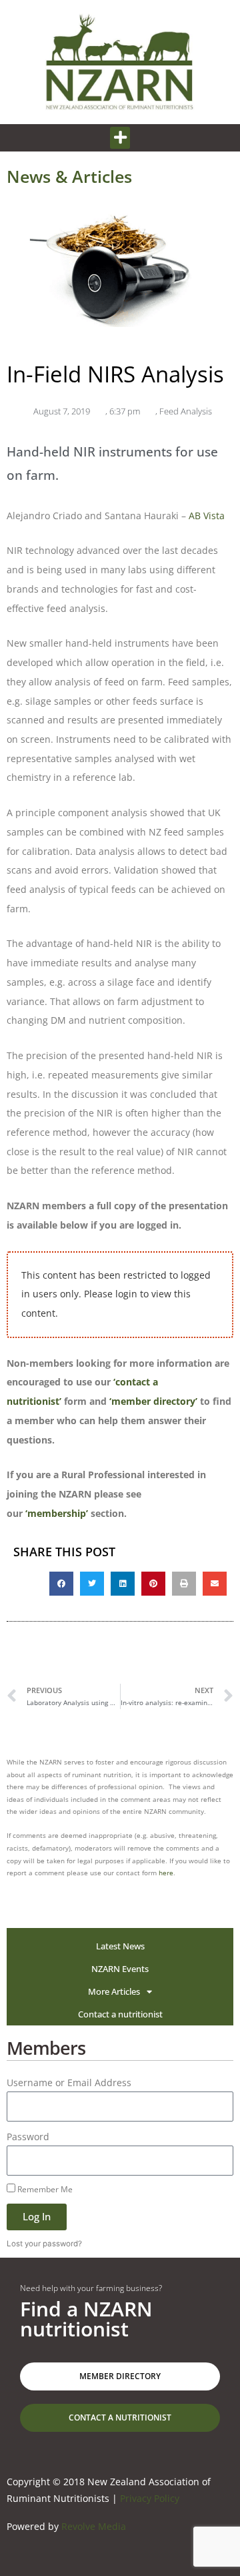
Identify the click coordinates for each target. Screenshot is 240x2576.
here (166, 1873)
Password (28, 2137)
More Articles (114, 1991)
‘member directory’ (153, 1401)
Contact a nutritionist (120, 2014)
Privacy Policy (150, 2498)
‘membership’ (57, 1513)
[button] (120, 138)
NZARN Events (120, 1969)
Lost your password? (44, 2244)
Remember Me (44, 2189)
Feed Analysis (186, 411)
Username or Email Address (69, 2082)
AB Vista (207, 516)
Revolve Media (94, 2526)
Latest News (120, 1946)
